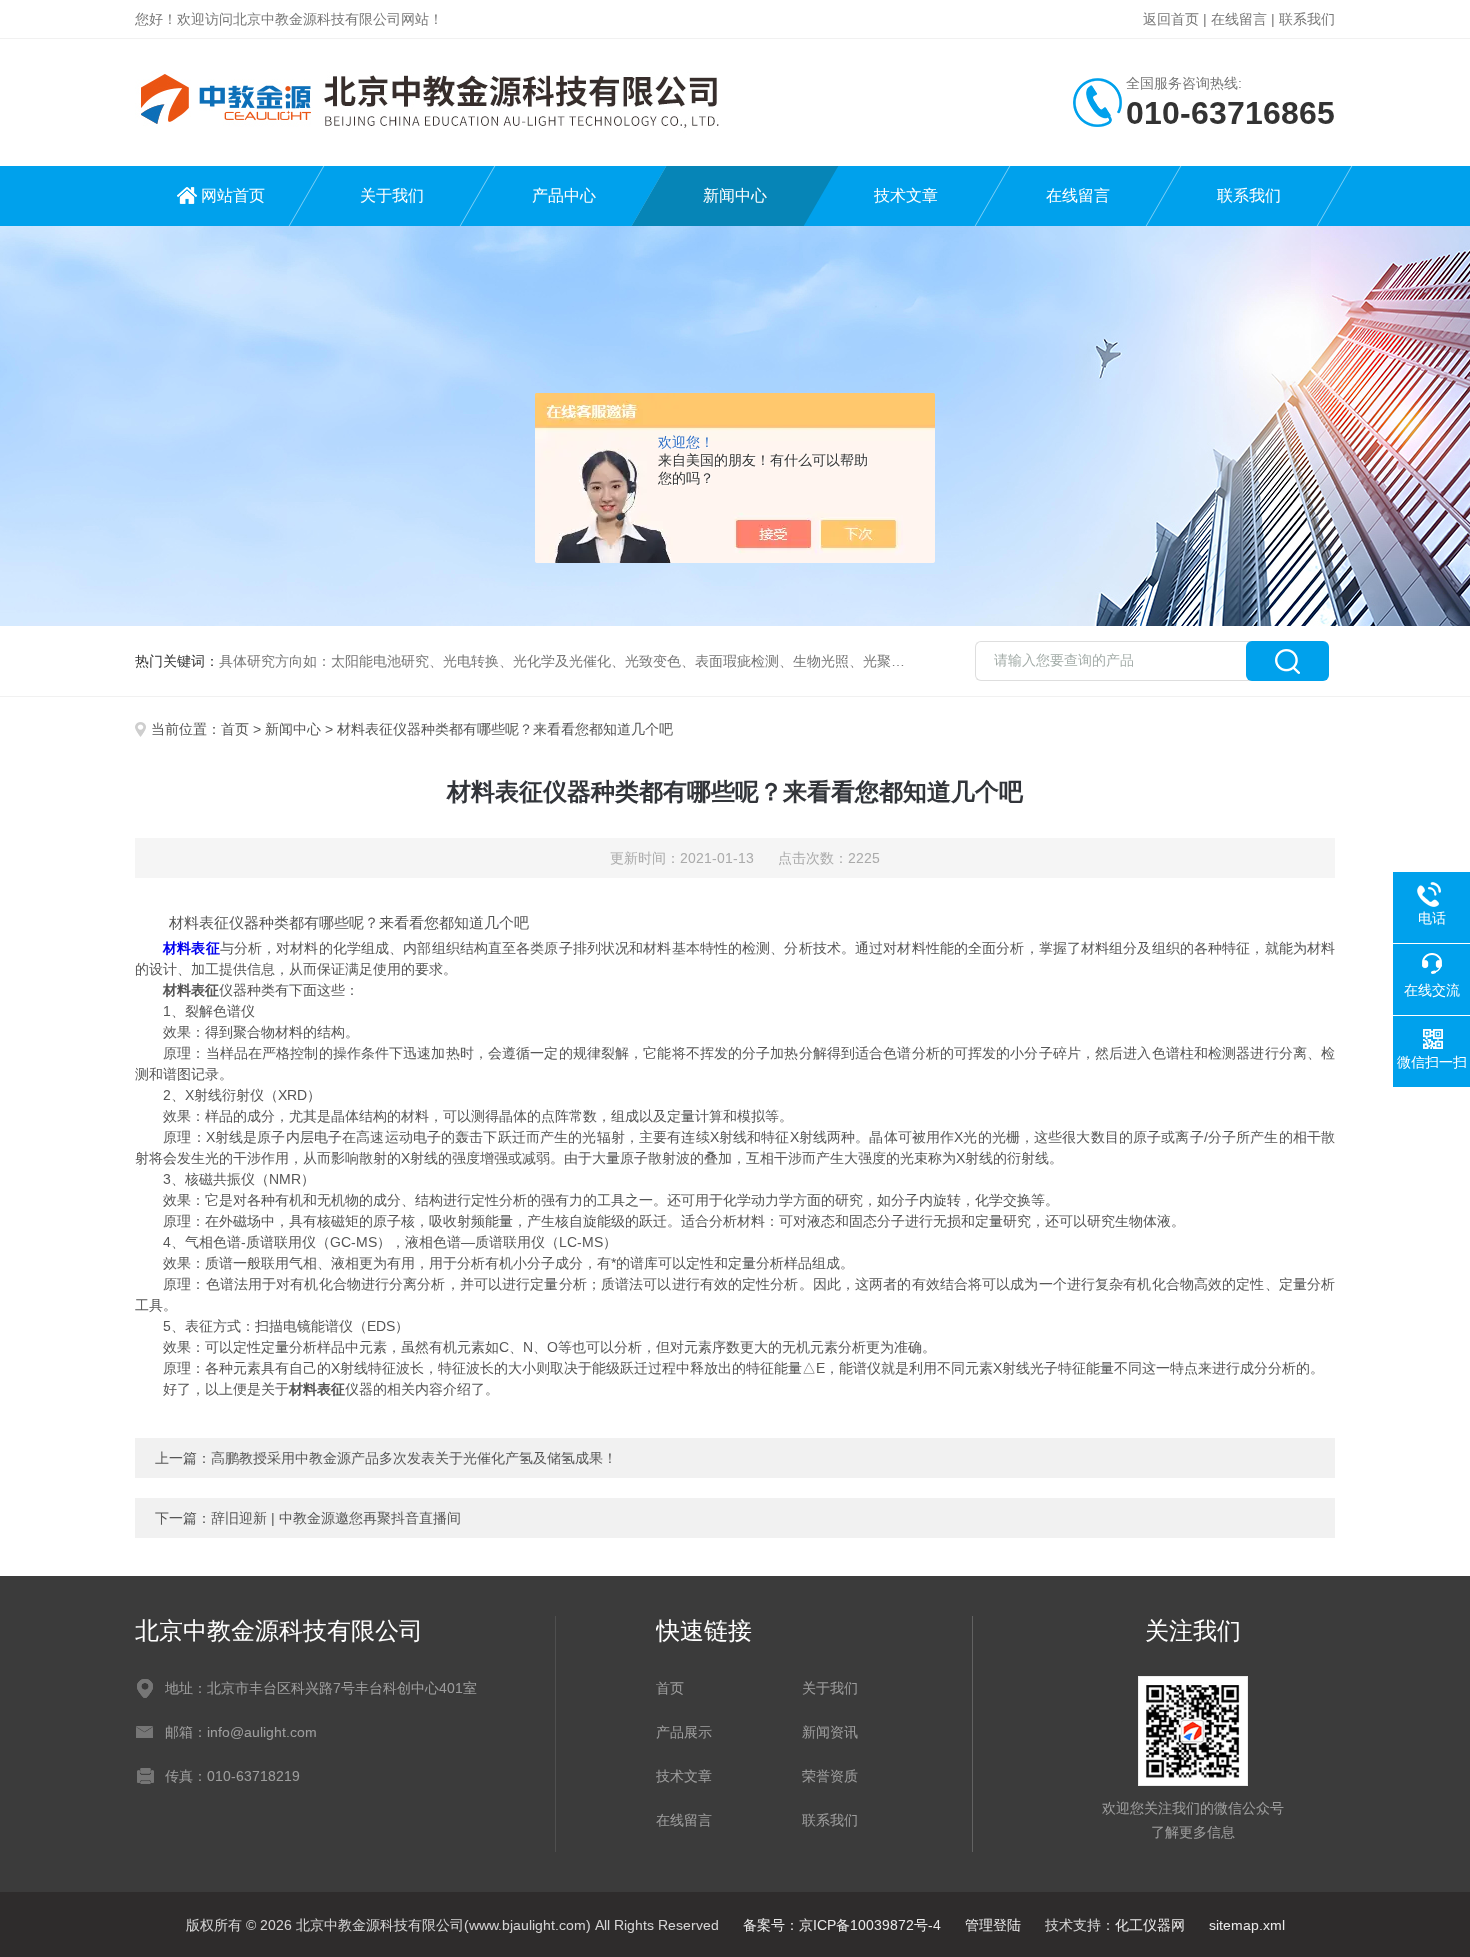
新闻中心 (735, 195)
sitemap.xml (1247, 1925)
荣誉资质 (830, 1776)
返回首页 (1171, 19)
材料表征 (191, 948)
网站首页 (233, 195)
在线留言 (1239, 19)
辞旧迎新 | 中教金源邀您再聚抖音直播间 (336, 1518)
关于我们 (392, 195)
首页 (235, 729)
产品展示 (684, 1732)
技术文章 (906, 195)
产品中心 (564, 195)
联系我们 (1307, 19)
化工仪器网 (1150, 1925)
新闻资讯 (830, 1732)
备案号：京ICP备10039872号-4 (842, 1925)
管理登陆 (993, 1925)
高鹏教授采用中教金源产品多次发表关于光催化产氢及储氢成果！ (414, 1458)
